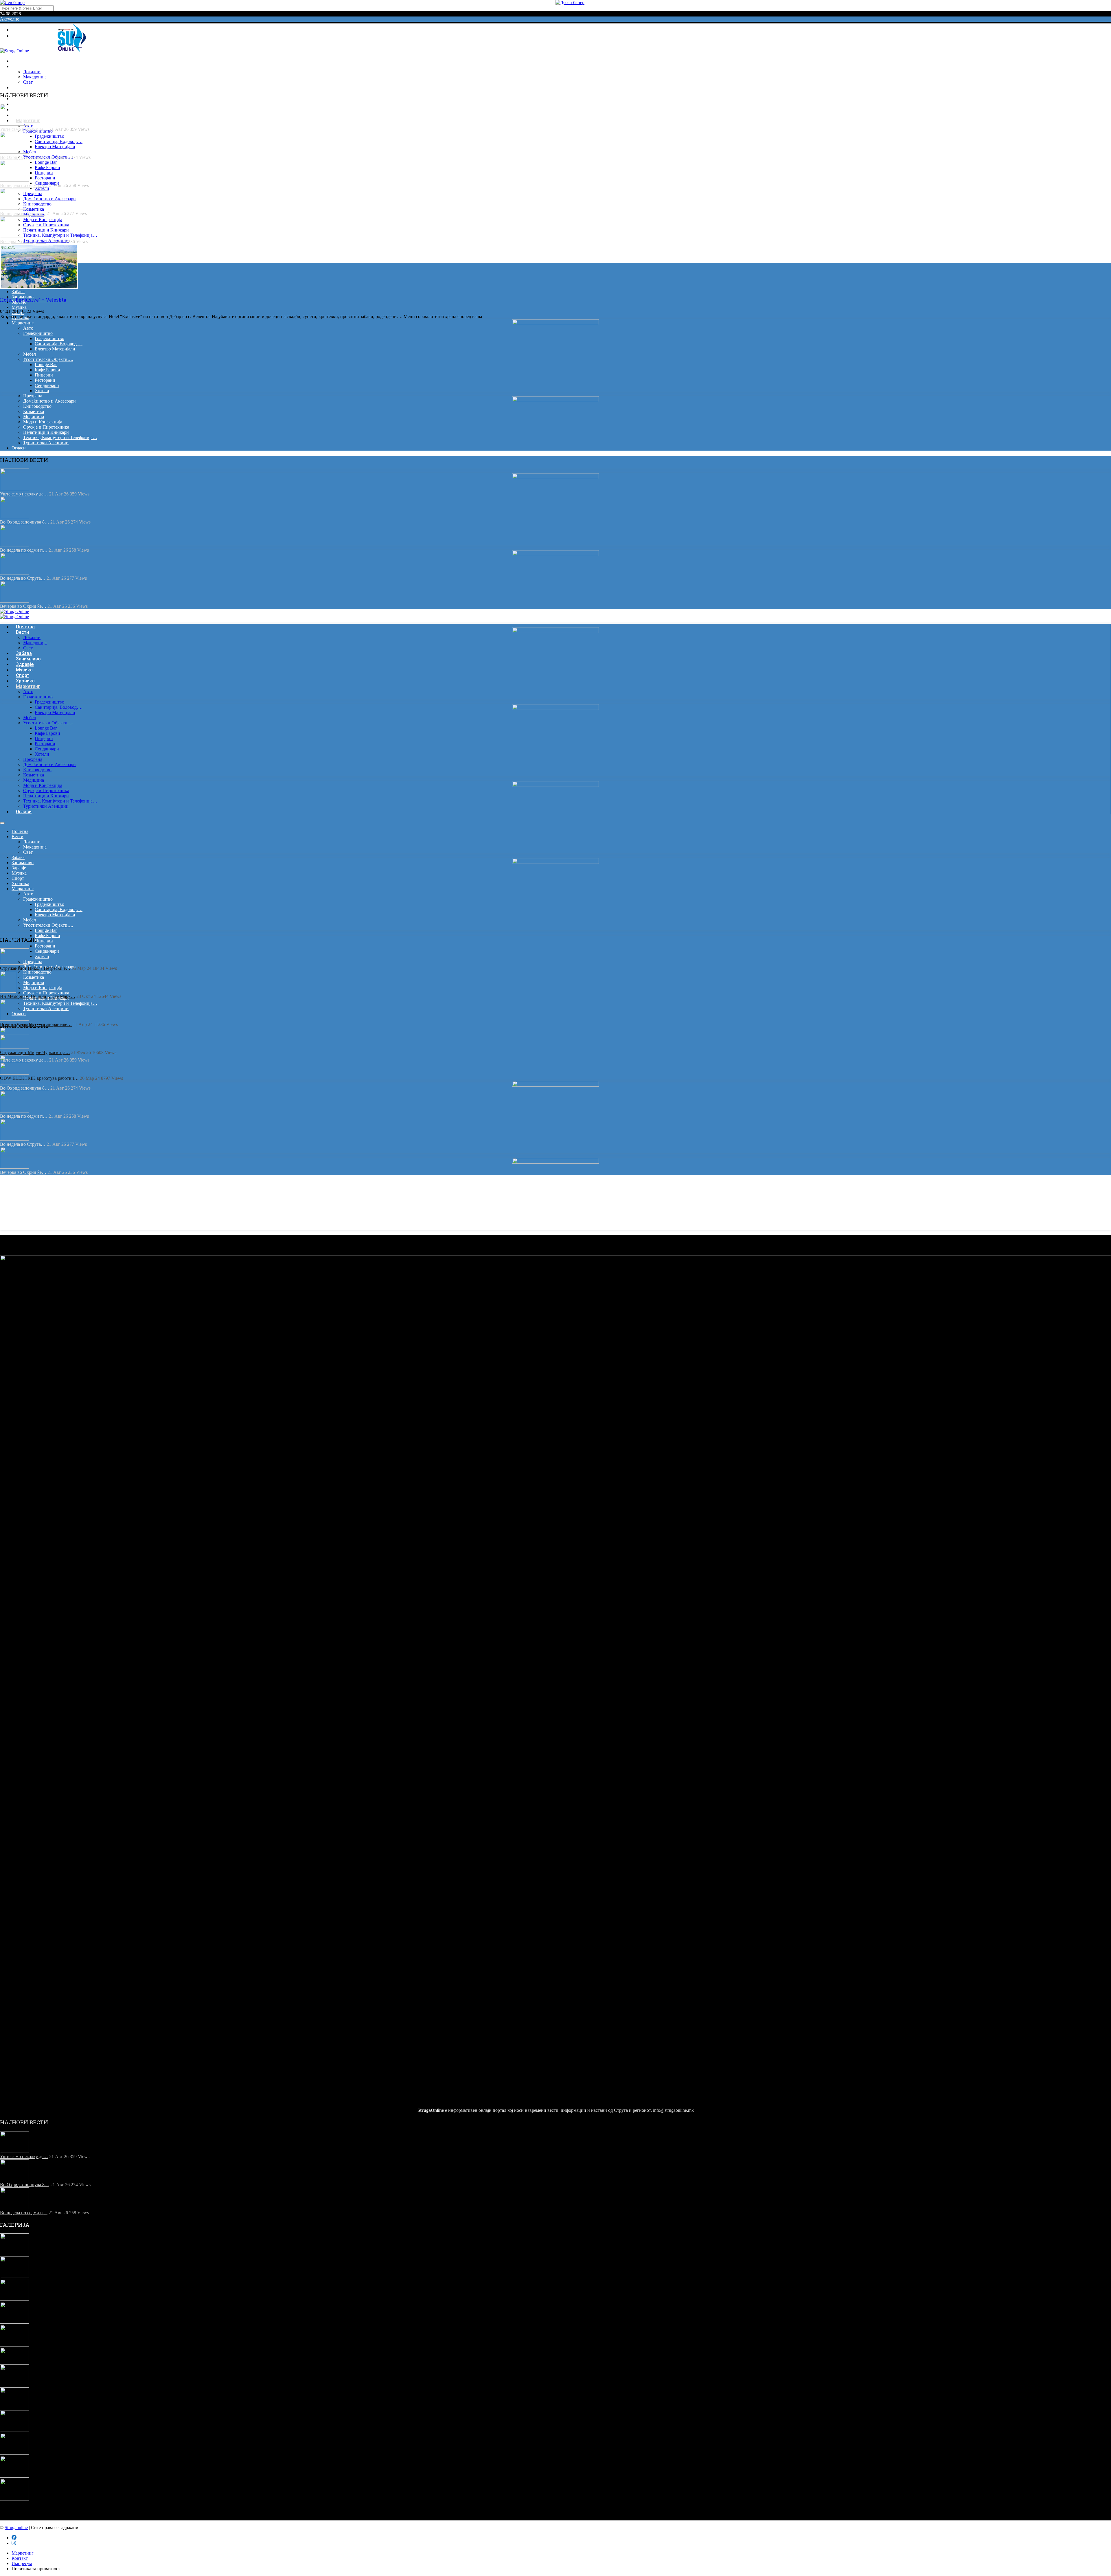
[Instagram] (14, 36)
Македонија (35, 77)
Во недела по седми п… (24, 550)
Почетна (20, 831)
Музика (19, 307)
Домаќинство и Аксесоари (49, 199)
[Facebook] (14, 30)
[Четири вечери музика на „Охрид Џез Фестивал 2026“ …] (14, 2385)
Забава (18, 292)
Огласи (19, 448)
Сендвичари (47, 385)
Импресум (22, 2563)
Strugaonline (16, 2528)
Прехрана (33, 193)
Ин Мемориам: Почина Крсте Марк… (38, 996)
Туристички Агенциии (46, 443)
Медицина (34, 417)
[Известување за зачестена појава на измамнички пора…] (14, 2453)
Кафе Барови (47, 167)
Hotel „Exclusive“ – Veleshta (33, 300)
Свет (28, 852)
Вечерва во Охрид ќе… (23, 606)
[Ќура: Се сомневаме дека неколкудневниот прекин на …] (14, 2430)
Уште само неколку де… (24, 494)
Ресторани (45, 178)
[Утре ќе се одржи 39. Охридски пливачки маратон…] (14, 2362)
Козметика (34, 209)
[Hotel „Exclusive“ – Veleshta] (39, 288)
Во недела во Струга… (23, 578)
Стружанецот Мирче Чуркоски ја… (35, 1052)
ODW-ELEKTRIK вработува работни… (39, 1078)
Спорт (18, 878)
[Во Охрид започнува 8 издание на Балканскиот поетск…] (14, 2276)
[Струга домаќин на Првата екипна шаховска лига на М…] (14, 2407)
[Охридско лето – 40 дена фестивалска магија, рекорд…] (14, 2499)
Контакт (20, 2558)
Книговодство (37, 204)
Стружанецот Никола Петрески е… (35, 968)
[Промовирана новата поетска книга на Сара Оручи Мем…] (14, 2476)
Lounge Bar (46, 162)
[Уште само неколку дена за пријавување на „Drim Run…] (14, 2253)
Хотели (42, 188)
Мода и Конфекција (43, 220)
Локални (32, 72)
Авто (28, 328)
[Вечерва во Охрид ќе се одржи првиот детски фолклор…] (14, 2345)
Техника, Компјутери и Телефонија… (60, 235)
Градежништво (49, 136)
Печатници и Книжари (46, 230)
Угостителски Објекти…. (48, 359)
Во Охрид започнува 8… (25, 522)
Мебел (30, 152)
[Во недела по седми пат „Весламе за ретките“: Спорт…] (14, 2299)
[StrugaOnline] (14, 51)
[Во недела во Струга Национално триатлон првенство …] (14, 2322)
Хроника (20, 318)
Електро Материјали (55, 147)
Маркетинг (23, 323)
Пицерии (44, 173)
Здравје (19, 868)
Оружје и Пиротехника (46, 225)
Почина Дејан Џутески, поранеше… (36, 1024)
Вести (22, 66)
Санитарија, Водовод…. (59, 141)
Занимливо (23, 863)
